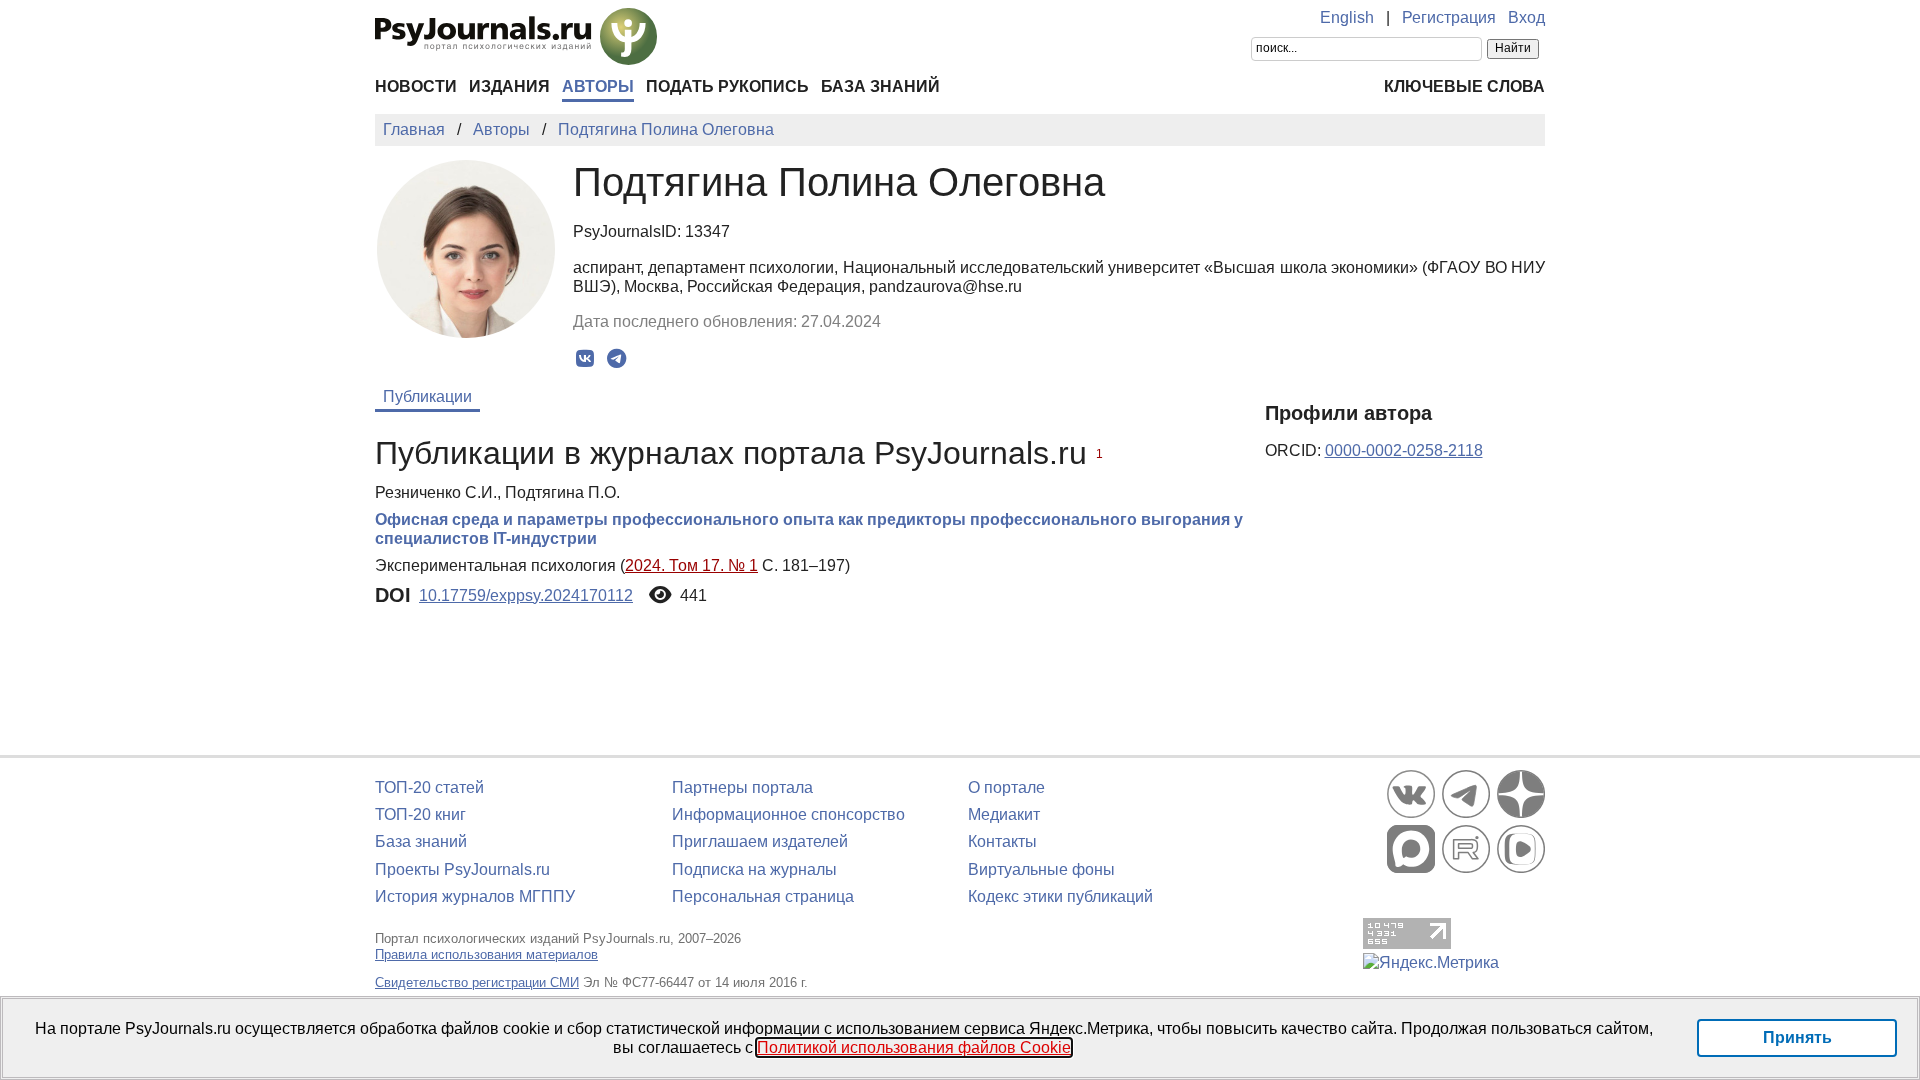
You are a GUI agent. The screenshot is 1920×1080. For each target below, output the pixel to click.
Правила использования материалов (486, 954)
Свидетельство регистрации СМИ (477, 982)
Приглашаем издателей (760, 841)
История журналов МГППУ (475, 896)
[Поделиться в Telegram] (616, 359)
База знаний (880, 86)
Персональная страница (763, 896)
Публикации (427, 396)
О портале (1006, 787)
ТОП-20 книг (420, 814)
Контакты (1002, 841)
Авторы (598, 86)
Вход (1526, 17)
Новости (416, 86)
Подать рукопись (727, 86)
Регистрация (1449, 17)
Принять (1797, 1037)
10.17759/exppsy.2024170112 (526, 595)
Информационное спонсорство (788, 814)
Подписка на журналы (754, 869)
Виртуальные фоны (1041, 869)
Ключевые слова (1464, 86)
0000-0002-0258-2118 (1404, 450)
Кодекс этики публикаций (1060, 896)
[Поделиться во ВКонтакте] (585, 359)
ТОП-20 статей (429, 787)
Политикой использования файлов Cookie (914, 1047)
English (1347, 17)
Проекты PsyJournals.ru (462, 869)
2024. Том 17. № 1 (691, 565)
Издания (509, 86)
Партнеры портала (742, 787)
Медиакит (1004, 814)
